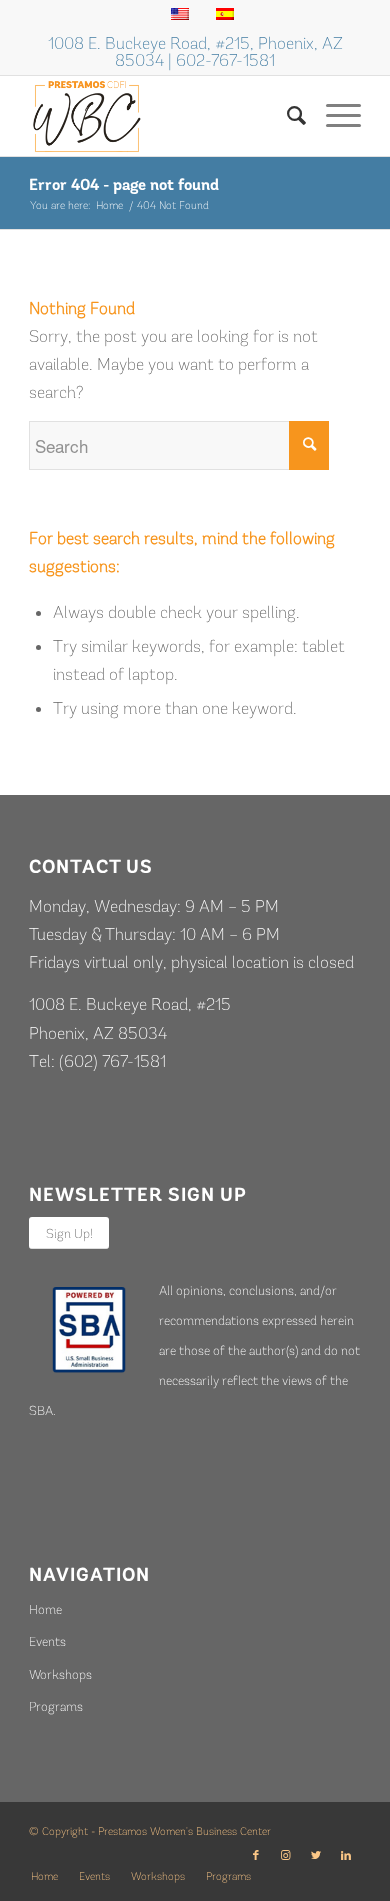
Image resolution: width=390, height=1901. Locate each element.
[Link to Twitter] (316, 1856)
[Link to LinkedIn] (346, 1856)
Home (45, 1609)
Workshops (60, 1674)
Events (47, 1641)
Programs (56, 1706)
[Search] (286, 116)
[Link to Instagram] (286, 1856)
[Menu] (333, 116)
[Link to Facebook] (256, 1856)
